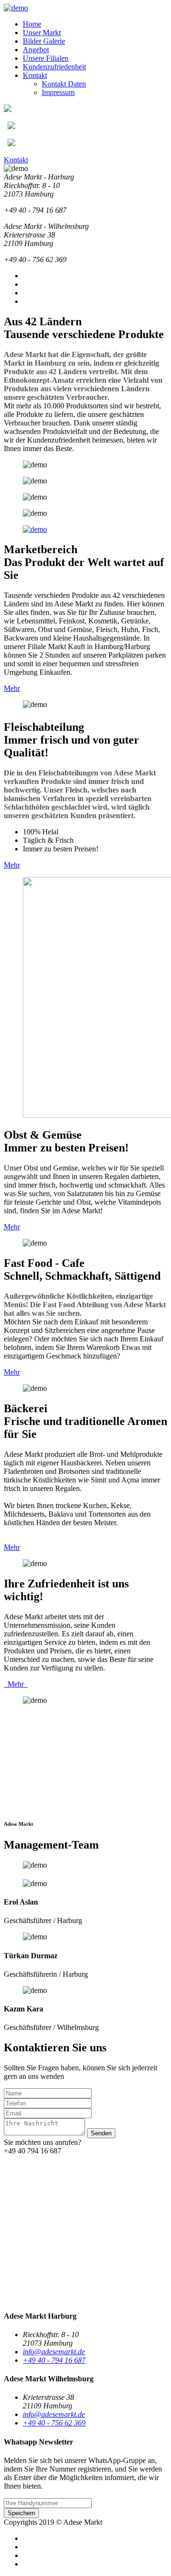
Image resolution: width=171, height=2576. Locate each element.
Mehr (12, 688)
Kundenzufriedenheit (54, 67)
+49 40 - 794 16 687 (54, 2360)
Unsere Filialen (46, 58)
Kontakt (35, 75)
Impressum (58, 92)
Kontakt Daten (64, 84)
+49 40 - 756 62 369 (54, 2423)
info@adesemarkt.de (54, 2352)
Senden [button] (101, 2133)
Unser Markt (42, 33)
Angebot (36, 50)
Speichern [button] (21, 2513)
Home (32, 24)
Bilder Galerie (44, 41)
